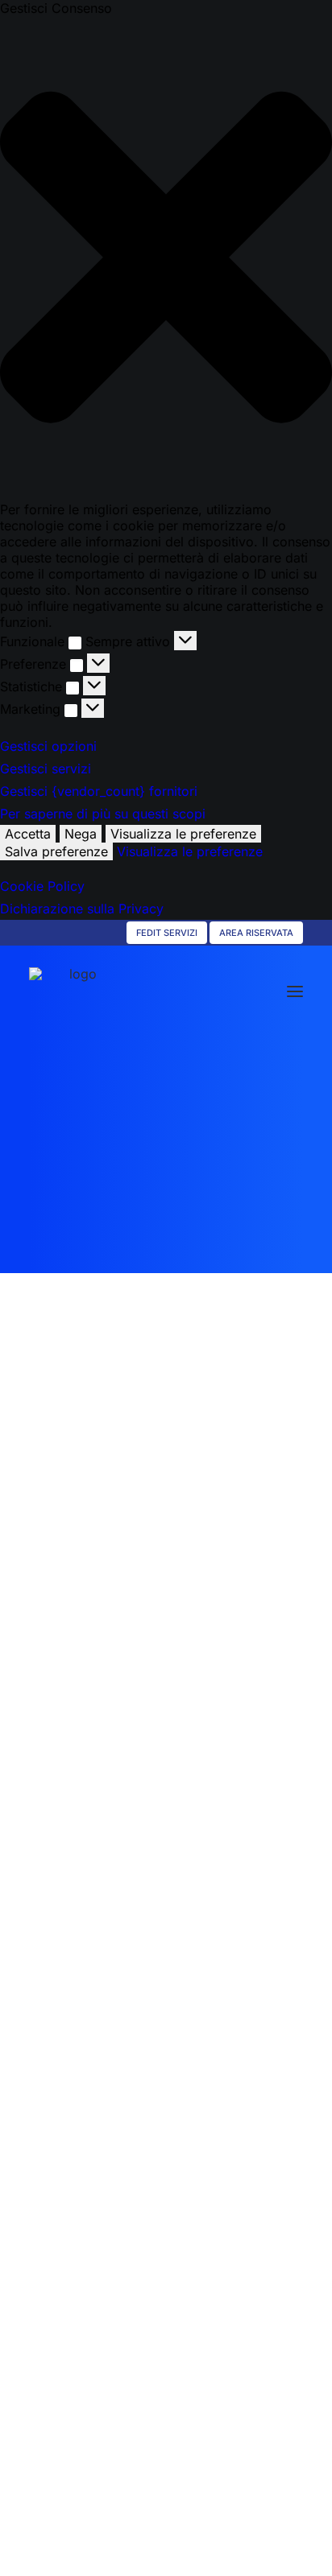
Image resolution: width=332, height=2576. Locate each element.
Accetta (28, 834)
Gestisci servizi (46, 769)
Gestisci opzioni (48, 746)
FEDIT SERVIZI (167, 933)
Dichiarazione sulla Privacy (82, 909)
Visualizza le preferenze (183, 834)
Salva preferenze (56, 851)
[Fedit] (77, 991)
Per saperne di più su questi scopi (103, 814)
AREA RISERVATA (256, 933)
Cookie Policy (42, 886)
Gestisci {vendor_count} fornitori (99, 791)
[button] (166, 259)
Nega (81, 834)
